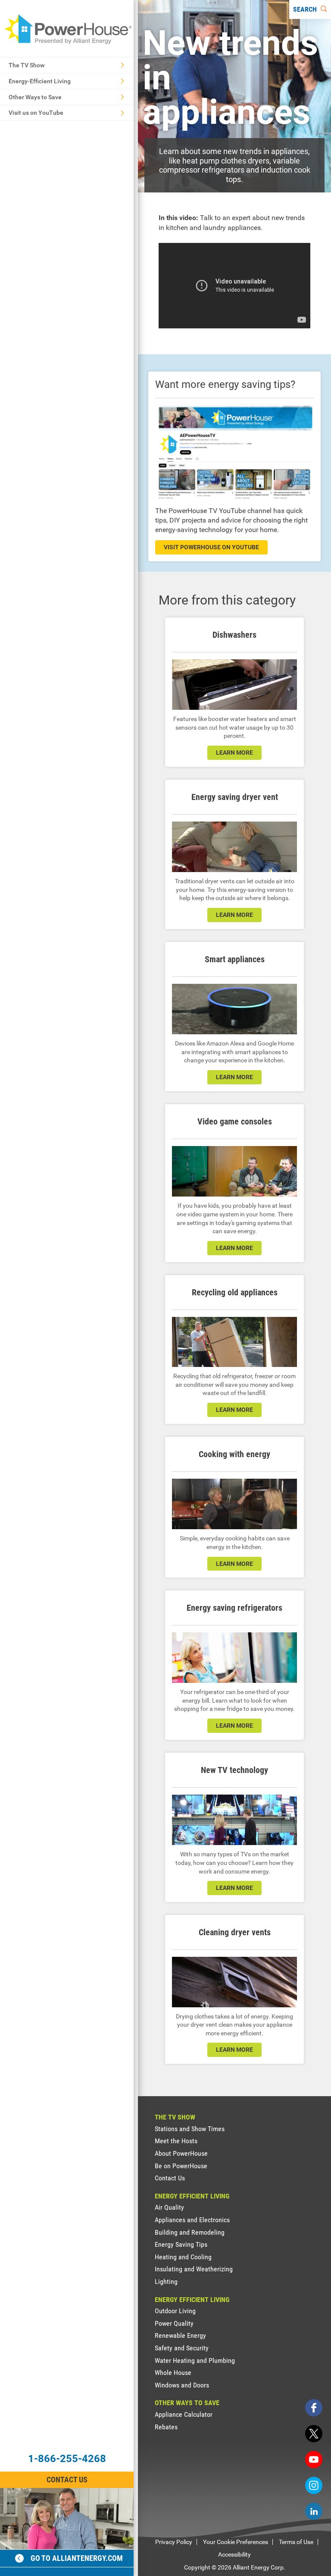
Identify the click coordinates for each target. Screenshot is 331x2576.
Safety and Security (182, 2348)
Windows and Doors (182, 2385)
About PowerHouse (181, 2153)
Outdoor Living (175, 2311)
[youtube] (314, 2459)
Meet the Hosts (176, 2141)
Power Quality (174, 2323)
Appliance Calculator (184, 2414)
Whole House (173, 2373)
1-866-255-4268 (67, 2459)
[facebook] (314, 2408)
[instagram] (314, 2485)
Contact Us (67, 2480)
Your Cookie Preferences (236, 2542)
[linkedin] (314, 2511)
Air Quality (169, 2207)
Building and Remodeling (190, 2232)
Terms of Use (296, 2542)
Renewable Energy (180, 2335)
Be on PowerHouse (181, 2166)
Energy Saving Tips (181, 2244)
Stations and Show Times (190, 2129)
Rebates (166, 2427)
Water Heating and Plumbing (195, 2360)
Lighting (166, 2282)
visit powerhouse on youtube (211, 547)
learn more (234, 753)
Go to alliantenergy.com (77, 2558)
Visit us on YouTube (36, 113)
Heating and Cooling (183, 2257)
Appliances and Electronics (192, 2220)
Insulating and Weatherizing (194, 2269)
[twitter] (314, 2434)
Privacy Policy (174, 2542)
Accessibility (234, 2554)
